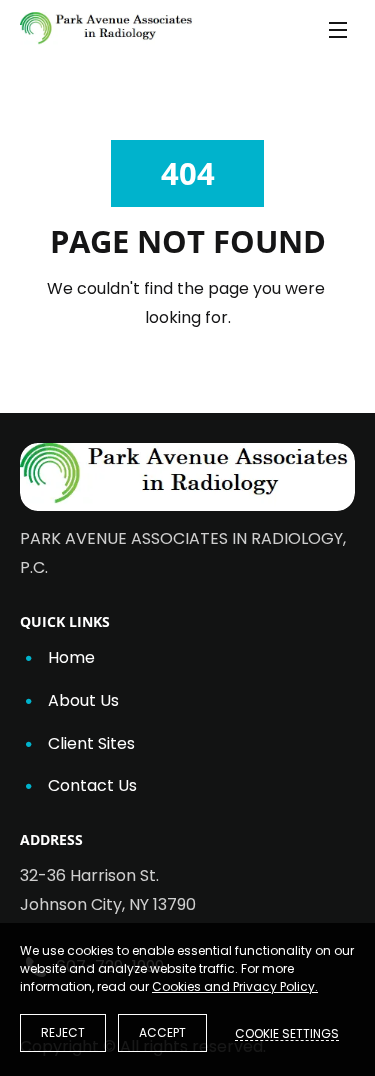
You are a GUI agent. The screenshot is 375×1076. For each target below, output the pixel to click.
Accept (162, 1032)
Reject (63, 1032)
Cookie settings (287, 1033)
